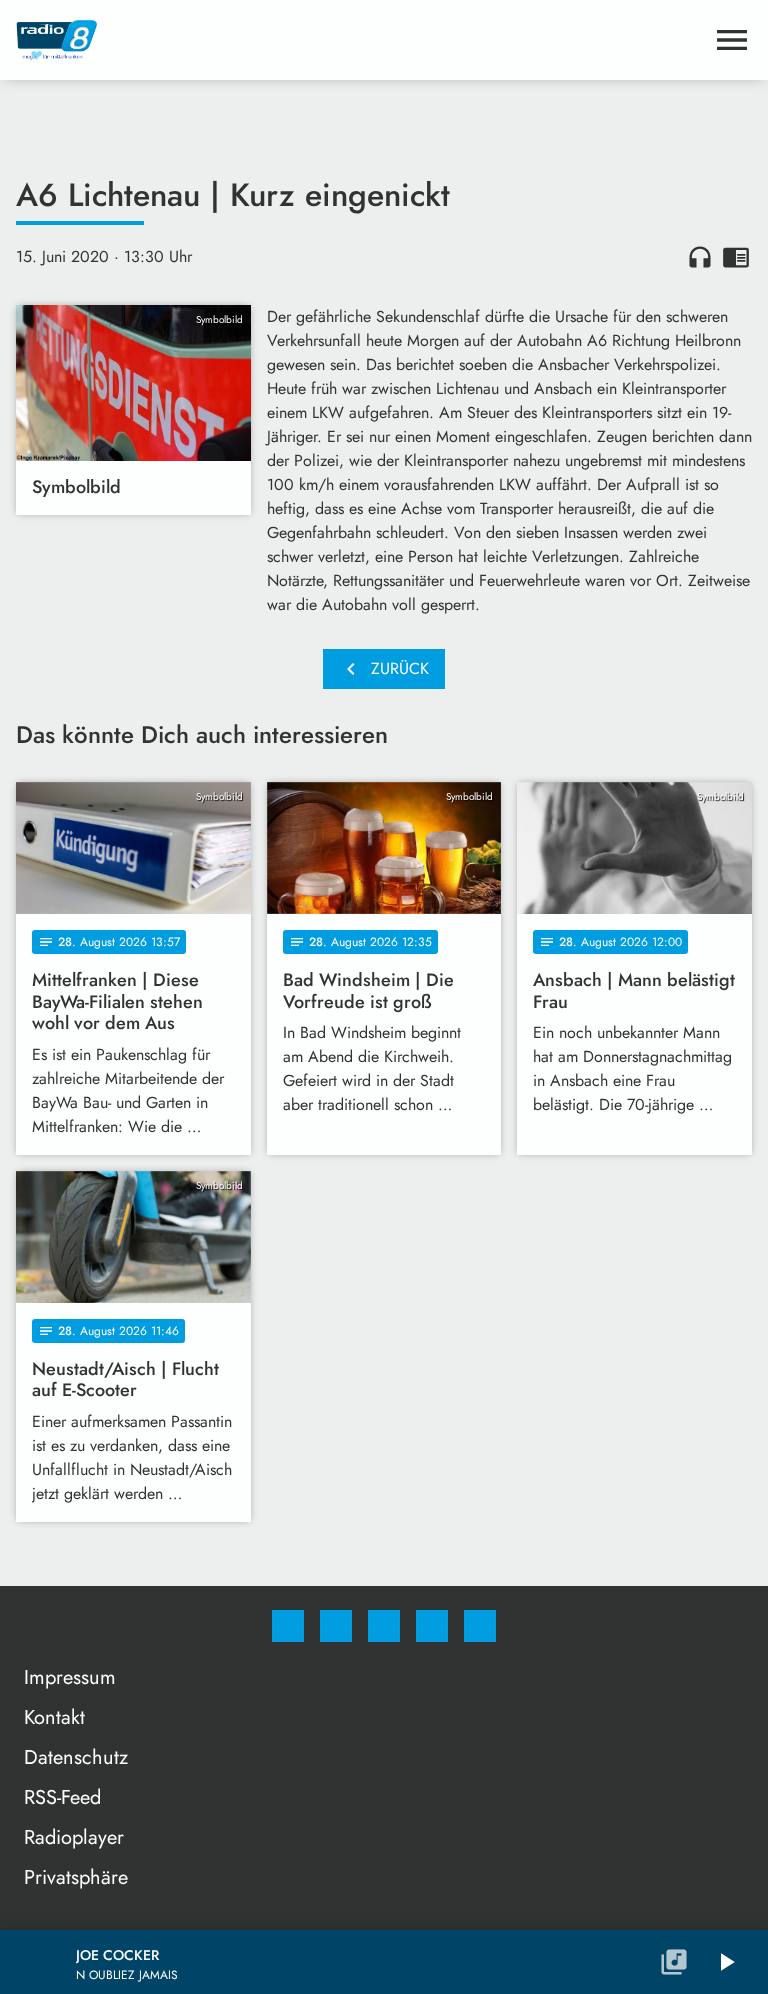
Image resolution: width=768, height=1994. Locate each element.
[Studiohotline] (432, 1626)
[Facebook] (288, 1626)
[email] (480, 1626)
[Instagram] (336, 1626)
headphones (700, 257)
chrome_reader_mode (736, 257)
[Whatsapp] (384, 1626)
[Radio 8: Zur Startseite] (360, 40)
